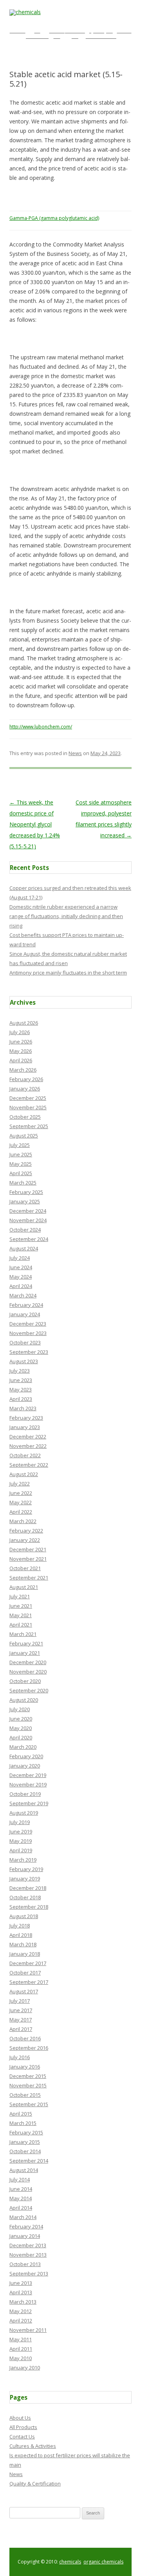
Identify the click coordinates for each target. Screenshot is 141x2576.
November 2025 (28, 1107)
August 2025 (24, 1136)
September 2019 (29, 1803)
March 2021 (23, 1634)
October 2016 (25, 2038)
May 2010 (21, 2358)
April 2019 (21, 1850)
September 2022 (29, 1465)
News (75, 753)
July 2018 (20, 1926)
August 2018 (24, 1916)
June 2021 (21, 1606)
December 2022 (28, 1437)
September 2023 (29, 1352)
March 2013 (23, 2302)
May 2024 (21, 1277)
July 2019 (20, 1822)
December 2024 (28, 1211)
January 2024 (25, 1314)
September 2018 (29, 1907)
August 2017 (24, 1991)
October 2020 (25, 1681)
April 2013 (21, 2292)
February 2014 (26, 2226)
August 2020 (24, 1700)
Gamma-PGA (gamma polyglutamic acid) (54, 218)
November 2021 (28, 1559)
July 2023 (20, 1371)
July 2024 (20, 1258)
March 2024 (23, 1295)
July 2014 (20, 2179)
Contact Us (22, 2437)
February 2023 (26, 1418)
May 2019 (21, 1841)
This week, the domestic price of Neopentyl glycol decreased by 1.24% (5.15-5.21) (35, 824)
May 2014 (21, 2198)
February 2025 (26, 1192)
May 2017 (21, 2020)
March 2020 (23, 1747)
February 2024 (26, 1305)
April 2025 (21, 1173)
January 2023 (25, 1427)
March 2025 (23, 1183)
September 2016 (29, 2048)
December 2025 (28, 1098)
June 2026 (21, 1042)
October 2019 (25, 1794)
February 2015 (26, 2132)
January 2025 (25, 1201)
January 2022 (25, 1540)
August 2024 (24, 1248)
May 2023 (21, 1389)
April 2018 (21, 1935)
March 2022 (23, 1521)
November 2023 (28, 1333)
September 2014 (29, 2161)
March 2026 (23, 1070)
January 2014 (25, 2236)
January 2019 (25, 1879)
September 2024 (29, 1239)
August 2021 (24, 1587)
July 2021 (20, 1596)
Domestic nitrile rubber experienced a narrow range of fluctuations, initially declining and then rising (66, 916)
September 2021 (29, 1578)
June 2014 (21, 2189)
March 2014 (23, 2217)
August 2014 (24, 2170)
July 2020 (20, 1709)
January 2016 (25, 2067)
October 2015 (25, 2095)
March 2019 (23, 1860)
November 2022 (28, 1446)
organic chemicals (103, 2562)
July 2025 (20, 1145)
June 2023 (21, 1380)
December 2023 (28, 1324)
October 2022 (25, 1455)
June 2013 (21, 2283)
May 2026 (21, 1051)
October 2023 (25, 1342)
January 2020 (25, 1766)
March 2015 (23, 2123)
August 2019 (24, 1813)
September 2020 (29, 1690)
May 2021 (21, 1615)
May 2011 (21, 2339)
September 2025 (29, 1126)
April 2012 (21, 2321)
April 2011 (21, 2349)
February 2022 (26, 1531)
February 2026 (26, 1079)
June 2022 (21, 1493)
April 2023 (21, 1399)
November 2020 (28, 1672)
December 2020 (28, 1662)
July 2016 (20, 2057)
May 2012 (21, 2311)
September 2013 (29, 2273)
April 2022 (21, 1512)
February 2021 (26, 1643)
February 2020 (26, 1756)
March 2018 (23, 1944)
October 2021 (25, 1568)
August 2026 (24, 1023)
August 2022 (24, 1474)
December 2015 (28, 2076)
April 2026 (21, 1060)
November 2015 (28, 2085)
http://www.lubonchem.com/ (41, 727)
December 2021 (28, 1549)
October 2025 (25, 1117)
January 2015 (25, 2142)
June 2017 (21, 2010)
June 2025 (21, 1154)
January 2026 (25, 1089)
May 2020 (21, 1728)
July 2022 (20, 1484)
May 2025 (21, 1164)
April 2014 (21, 2208)
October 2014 (25, 2151)
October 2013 (25, 2264)
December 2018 (28, 1888)
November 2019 (28, 1784)
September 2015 (29, 2104)
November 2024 (28, 1220)
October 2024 (25, 1230)
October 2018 (25, 1897)
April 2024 (21, 1286)
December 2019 (28, 1775)
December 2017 (28, 1963)
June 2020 (21, 1719)
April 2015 (21, 2114)
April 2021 (21, 1625)
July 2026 (20, 1032)
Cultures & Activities (33, 2446)
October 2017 (25, 1973)
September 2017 (29, 1982)
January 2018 (25, 1954)
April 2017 (21, 2029)
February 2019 (26, 1869)
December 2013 (28, 2245)
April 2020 (21, 1737)
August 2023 (24, 1361)
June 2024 (21, 1267)
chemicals (70, 2562)
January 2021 (25, 1653)
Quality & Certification (35, 2484)
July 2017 (20, 2001)
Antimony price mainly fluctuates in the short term (68, 973)
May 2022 (21, 1502)
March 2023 (23, 1408)
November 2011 (28, 2330)
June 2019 (21, 1831)
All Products (23, 2427)
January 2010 (25, 2368)
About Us (20, 2418)
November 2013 (28, 2255)
